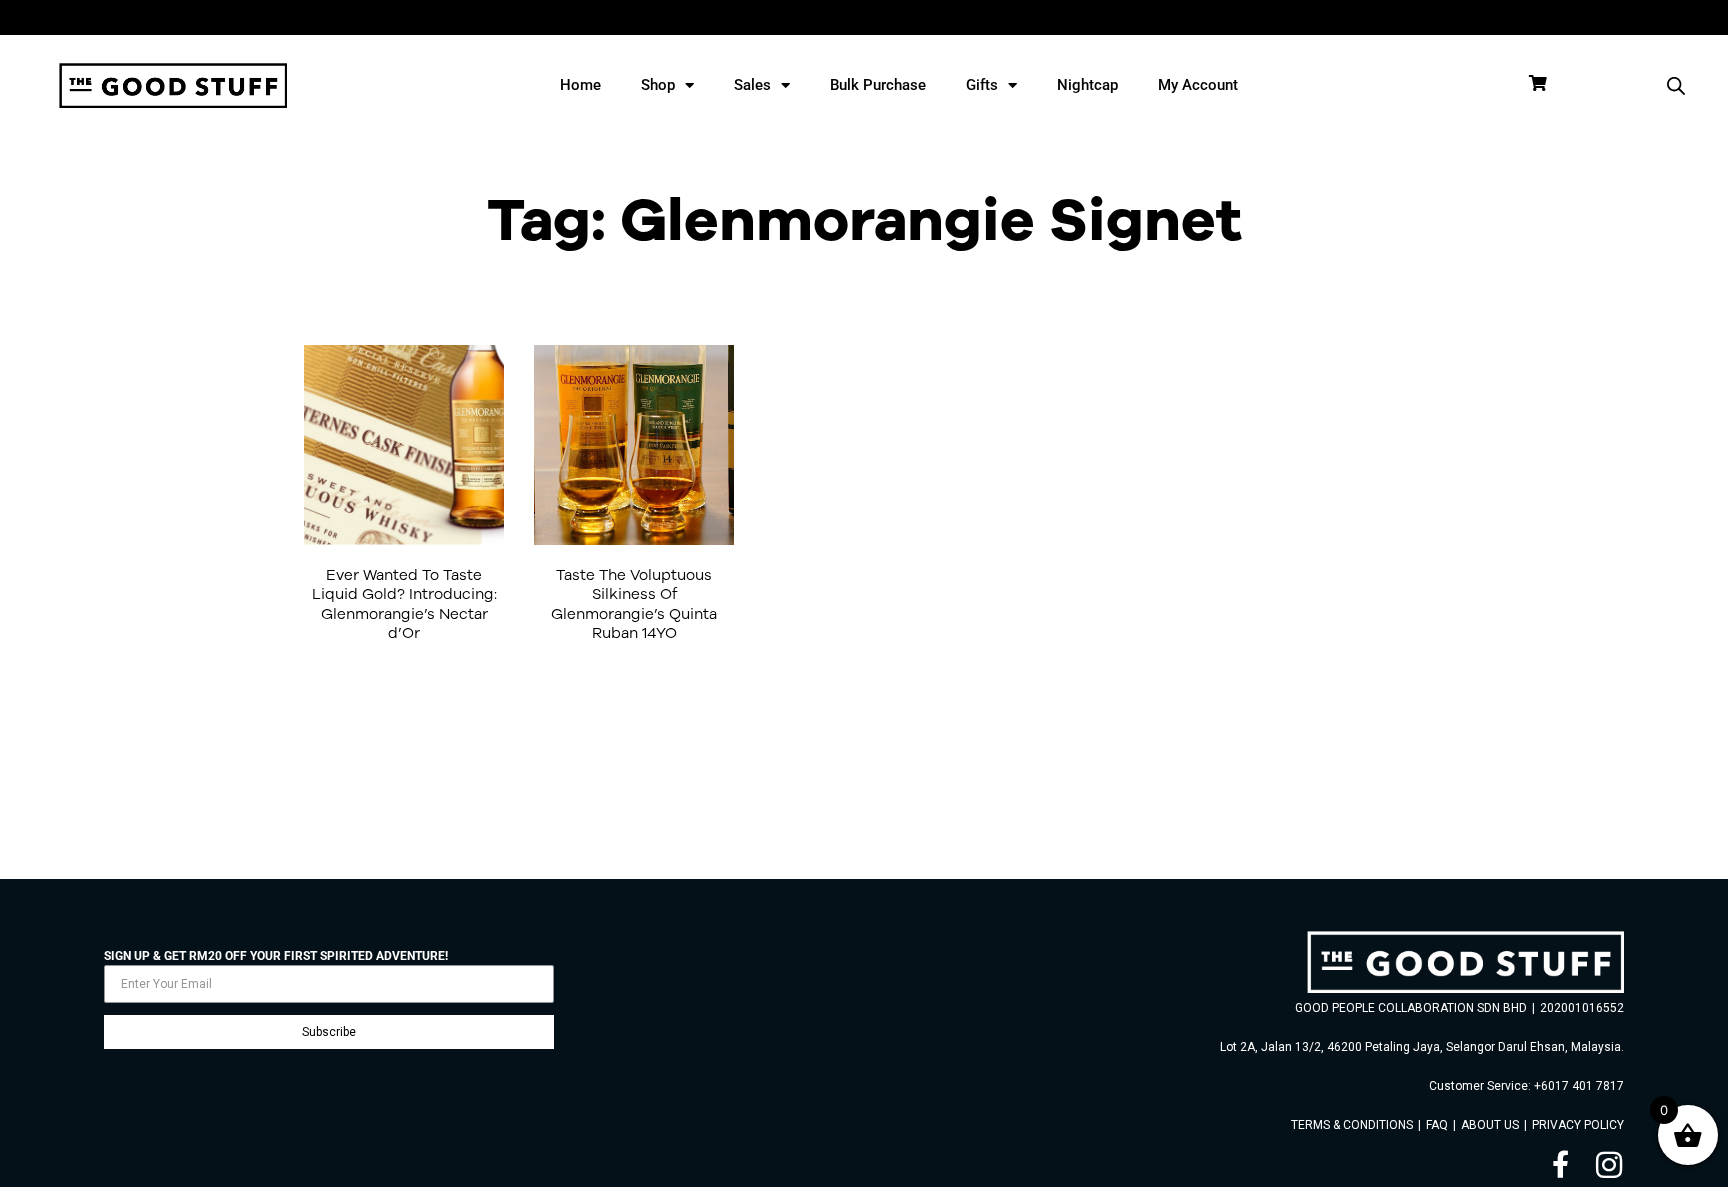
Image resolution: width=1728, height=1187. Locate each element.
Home (580, 85)
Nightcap (1087, 85)
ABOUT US (1490, 1125)
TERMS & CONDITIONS (1352, 1125)
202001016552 (1582, 1008)
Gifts (982, 85)
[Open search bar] (1676, 85)
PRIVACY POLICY (1578, 1125)
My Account (1198, 85)
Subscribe (329, 1032)
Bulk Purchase (878, 85)
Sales (752, 85)
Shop (658, 85)
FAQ (1437, 1125)
